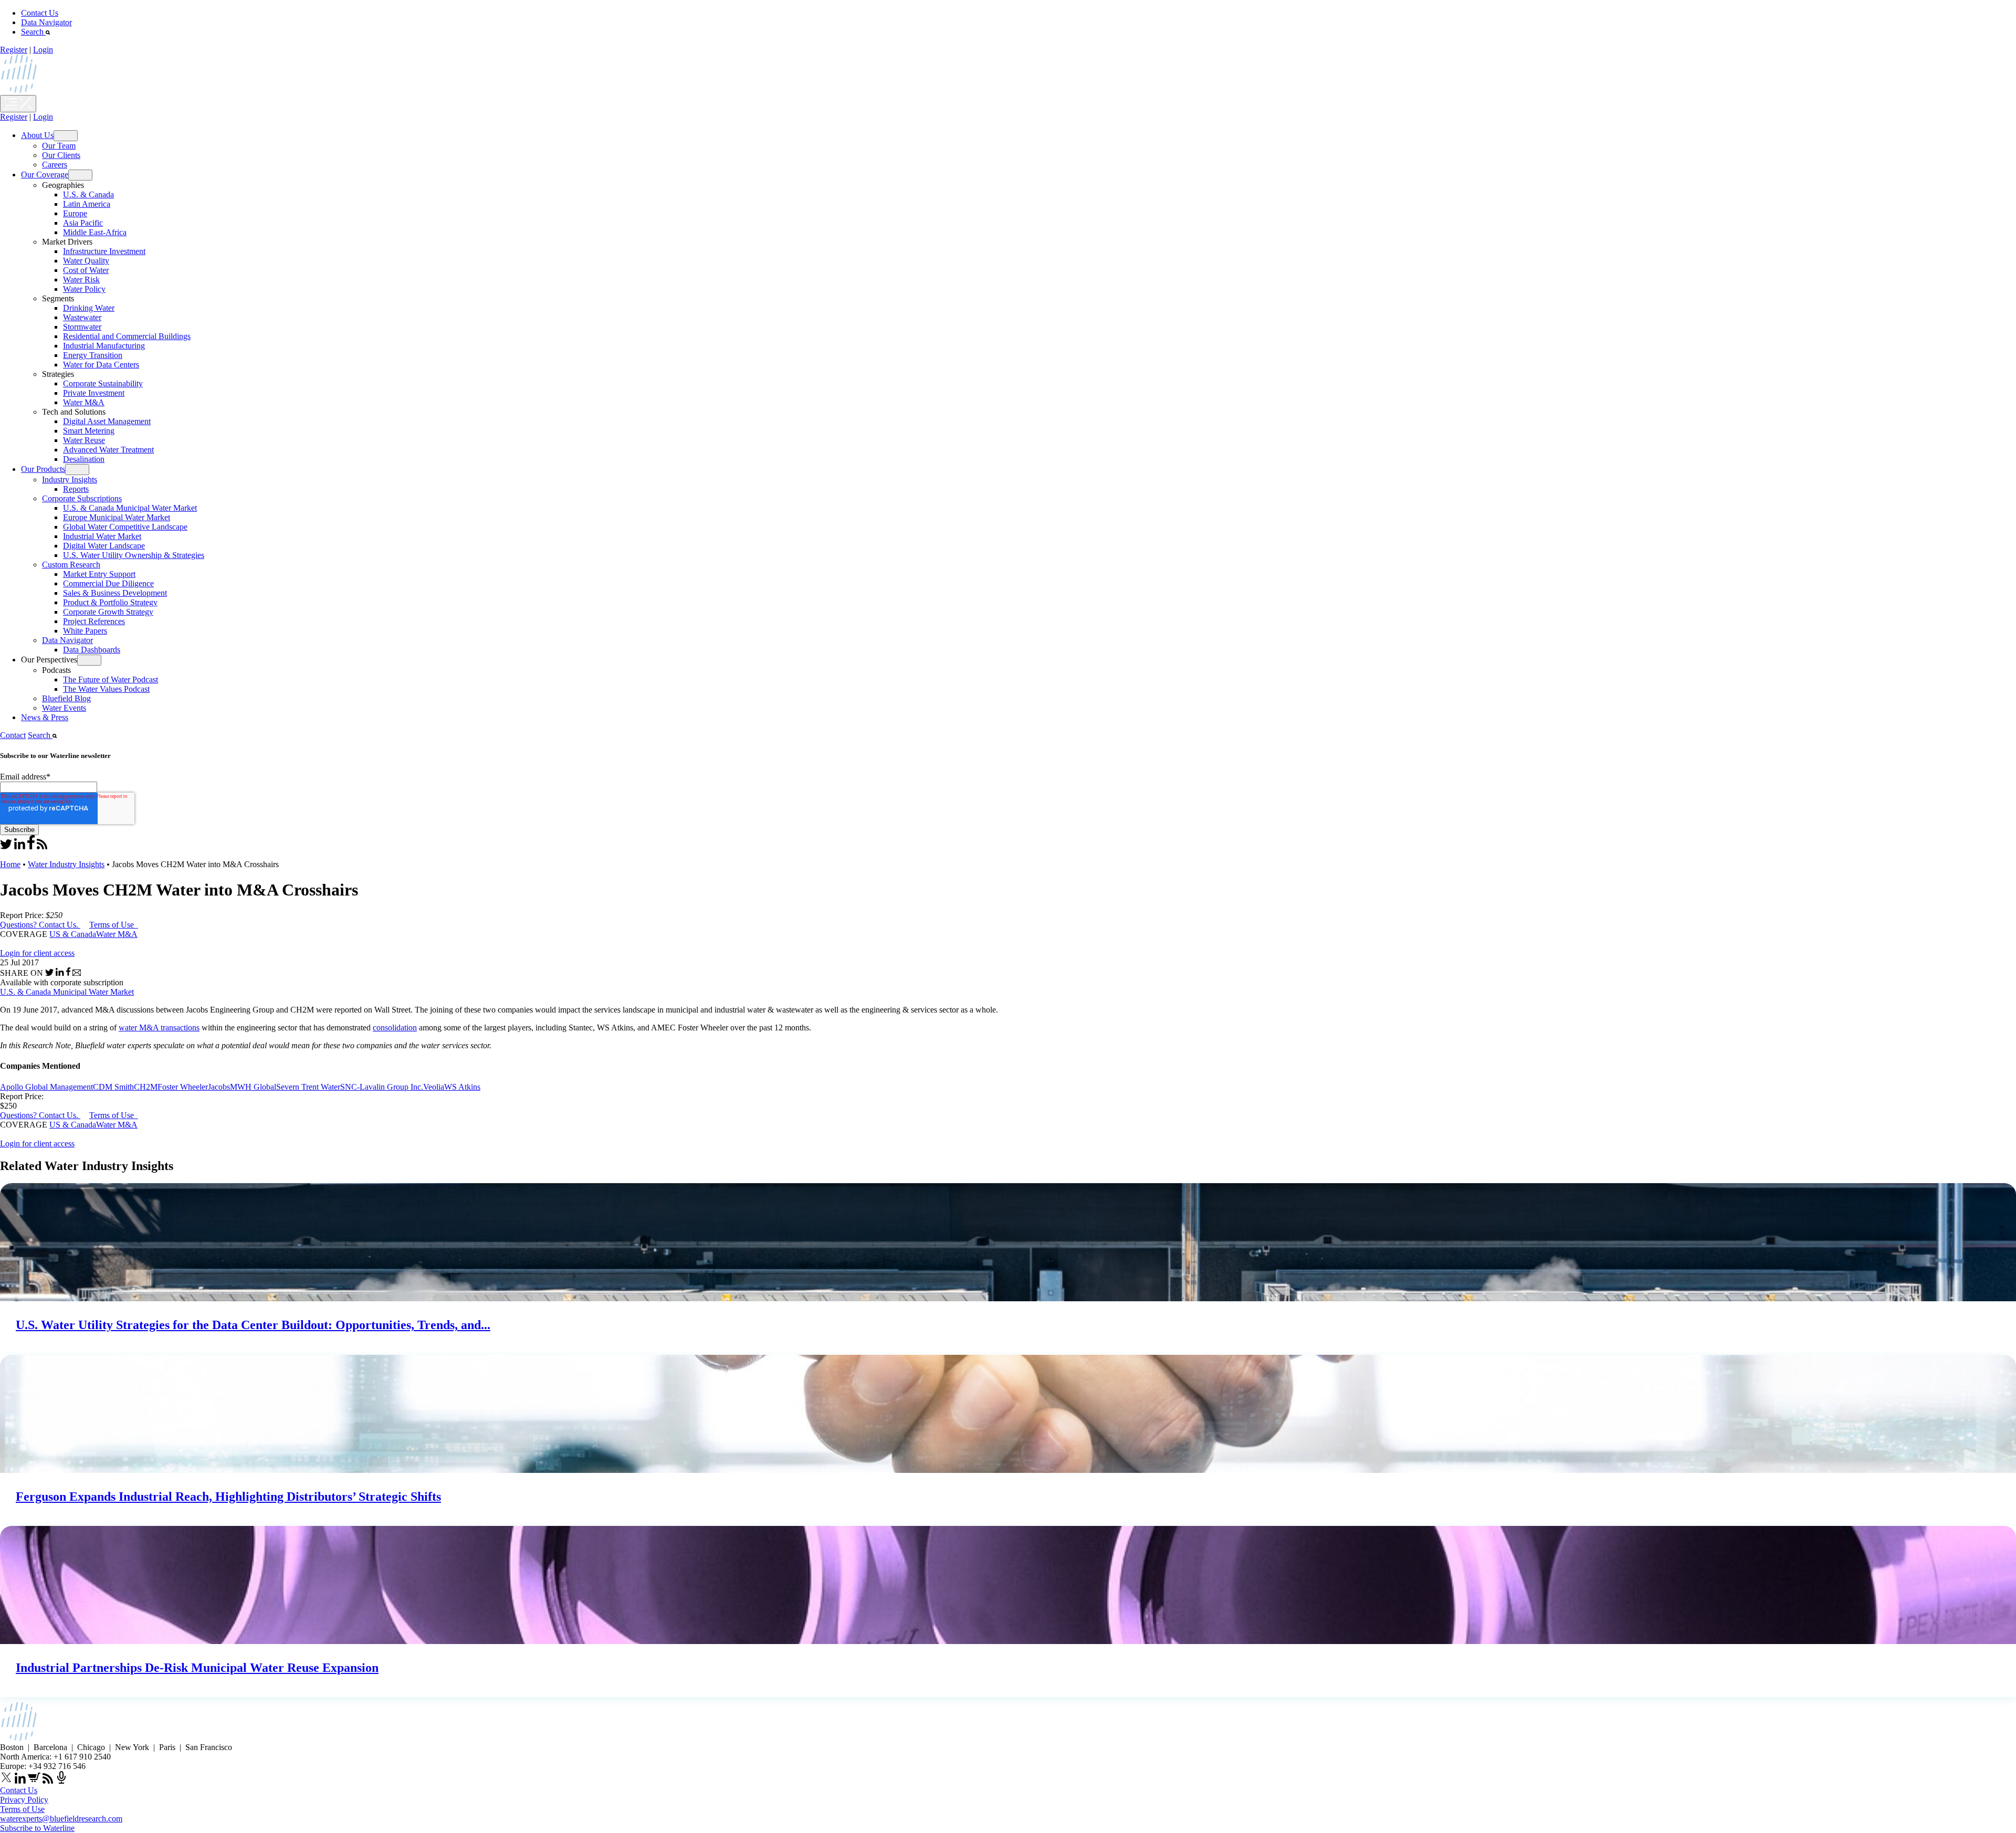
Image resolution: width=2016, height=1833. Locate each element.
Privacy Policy (24, 1800)
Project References (94, 621)
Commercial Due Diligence (108, 583)
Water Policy (84, 289)
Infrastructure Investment (104, 251)
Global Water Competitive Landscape (125, 527)
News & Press (45, 717)
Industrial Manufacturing (104, 346)
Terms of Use (113, 925)
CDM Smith (113, 1087)
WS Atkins (462, 1087)
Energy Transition (93, 355)
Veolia (434, 1087)
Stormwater (82, 327)
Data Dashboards (92, 650)
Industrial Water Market (102, 536)
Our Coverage (45, 175)
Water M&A (84, 402)
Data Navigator (46, 22)
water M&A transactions (159, 1028)
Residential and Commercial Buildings (127, 336)
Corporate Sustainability (103, 383)
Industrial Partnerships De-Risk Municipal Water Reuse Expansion (197, 1668)
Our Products (43, 469)
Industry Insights (70, 480)
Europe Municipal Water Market (117, 517)
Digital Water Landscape (104, 546)
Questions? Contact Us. (39, 925)
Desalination (84, 459)
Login (43, 50)
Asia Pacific (83, 223)
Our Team (59, 146)
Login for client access (37, 953)
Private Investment (94, 393)
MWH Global (253, 1087)
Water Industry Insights (66, 864)
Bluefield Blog (66, 698)
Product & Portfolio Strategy (110, 602)
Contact (13, 735)
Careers (55, 165)
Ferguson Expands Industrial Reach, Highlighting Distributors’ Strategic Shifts (228, 1497)
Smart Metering (89, 431)
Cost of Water (86, 270)
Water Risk (81, 280)
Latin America (87, 204)
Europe (75, 213)
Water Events (64, 708)
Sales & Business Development (115, 593)
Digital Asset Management (107, 421)
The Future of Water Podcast (111, 680)
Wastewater (82, 317)
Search (33, 32)
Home (10, 864)
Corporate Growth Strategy (108, 612)
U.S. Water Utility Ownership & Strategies (134, 555)
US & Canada (73, 934)
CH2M (146, 1087)
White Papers (85, 631)
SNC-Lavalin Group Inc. (382, 1087)
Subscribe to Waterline (37, 1828)
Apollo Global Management (46, 1087)
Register (14, 50)
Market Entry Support (99, 574)
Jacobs (219, 1087)
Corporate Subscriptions (82, 498)
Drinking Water (89, 308)
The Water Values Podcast (106, 689)
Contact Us (40, 13)
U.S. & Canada (88, 194)
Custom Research (71, 565)
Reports (76, 489)
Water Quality (86, 261)
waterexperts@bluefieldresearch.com (61, 1819)
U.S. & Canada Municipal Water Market (130, 508)
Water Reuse (84, 440)
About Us (37, 135)
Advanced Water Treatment (108, 450)
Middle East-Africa (95, 232)
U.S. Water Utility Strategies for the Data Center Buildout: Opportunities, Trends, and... (253, 1325)
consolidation (395, 1028)
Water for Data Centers (101, 365)
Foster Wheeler (183, 1087)
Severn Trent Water (308, 1087)
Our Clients (61, 155)
